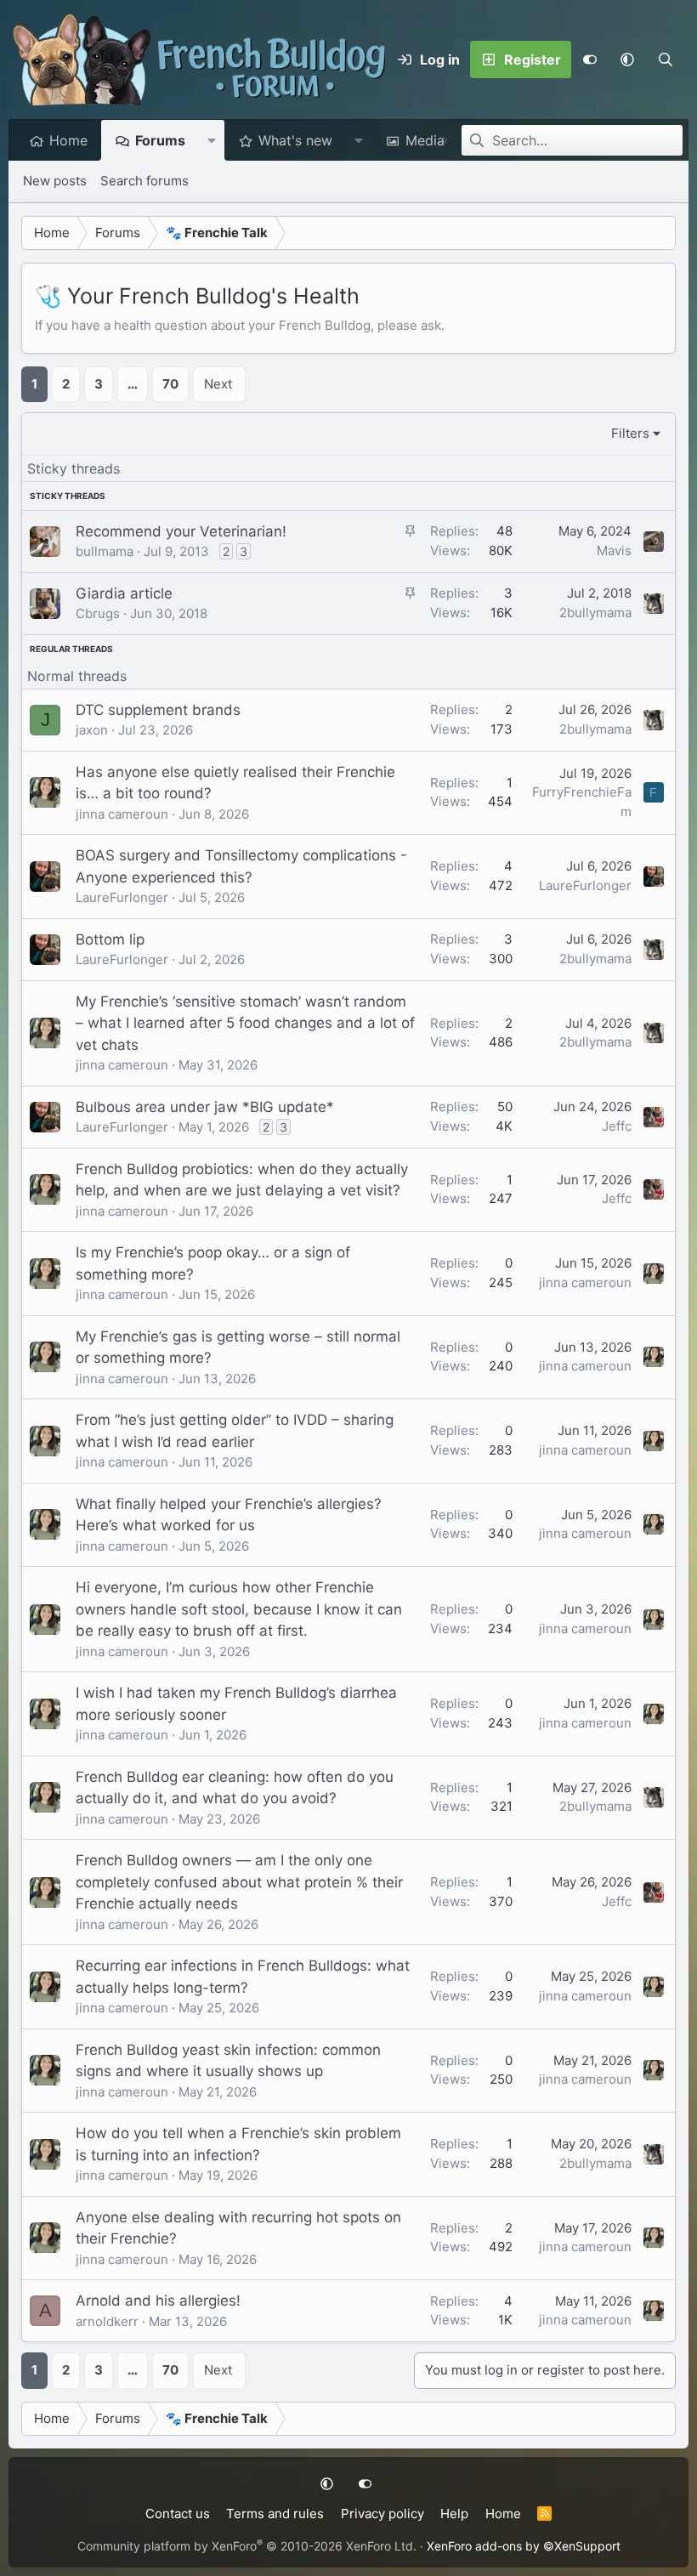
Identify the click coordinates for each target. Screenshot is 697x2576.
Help (454, 2514)
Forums (160, 140)
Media (425, 140)
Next (218, 384)
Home (68, 140)
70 (170, 384)
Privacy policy (382, 2514)
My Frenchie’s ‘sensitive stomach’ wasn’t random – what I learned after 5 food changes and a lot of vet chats (245, 1023)
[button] (627, 60)
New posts (55, 181)
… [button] (133, 384)
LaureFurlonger (122, 897)
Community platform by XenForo (247, 2546)
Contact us (178, 2514)
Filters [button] (630, 433)
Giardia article (124, 593)
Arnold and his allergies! (158, 2301)
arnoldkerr (107, 2321)
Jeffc (617, 1126)
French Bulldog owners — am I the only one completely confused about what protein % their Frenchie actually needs (239, 1882)
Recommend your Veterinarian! (181, 531)
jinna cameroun (122, 814)
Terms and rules (275, 2514)
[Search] (665, 60)
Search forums (144, 181)
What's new (295, 140)
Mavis (614, 550)
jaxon (92, 730)
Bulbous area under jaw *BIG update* (205, 1107)
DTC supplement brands (158, 710)
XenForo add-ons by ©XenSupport (524, 2546)
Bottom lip (110, 939)
